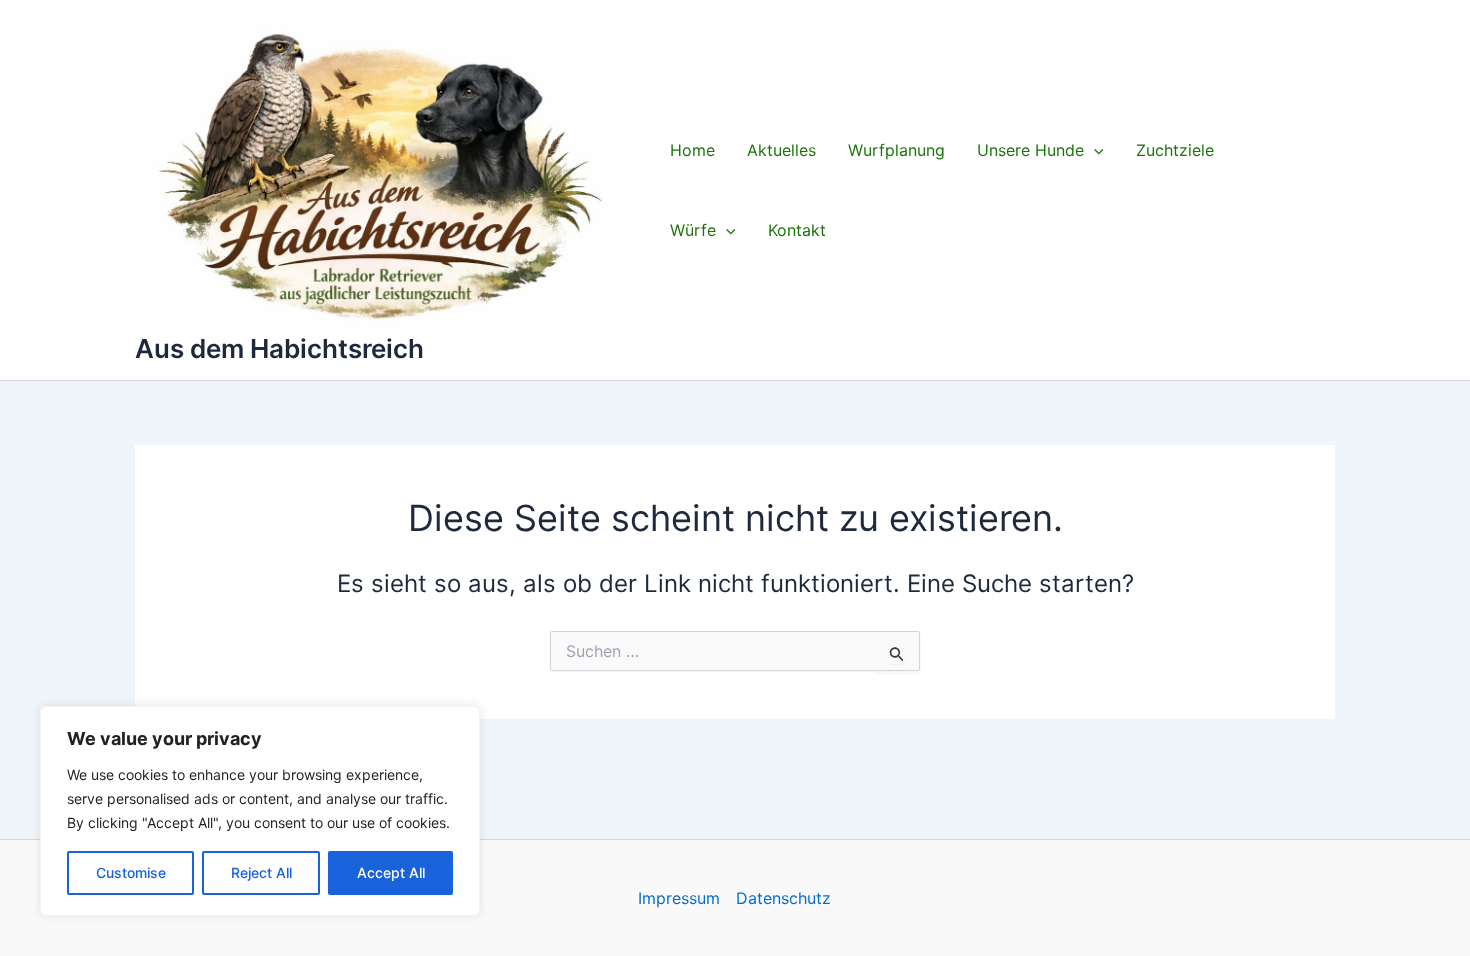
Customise (131, 872)
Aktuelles (781, 150)
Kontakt (797, 230)
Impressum (679, 898)
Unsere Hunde (1030, 150)
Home (692, 150)
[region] (260, 811)
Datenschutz (783, 898)
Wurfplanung (896, 150)
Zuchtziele (1175, 150)
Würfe (693, 230)
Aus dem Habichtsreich (279, 348)
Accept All (391, 872)
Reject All (261, 872)
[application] (1094, 150)
